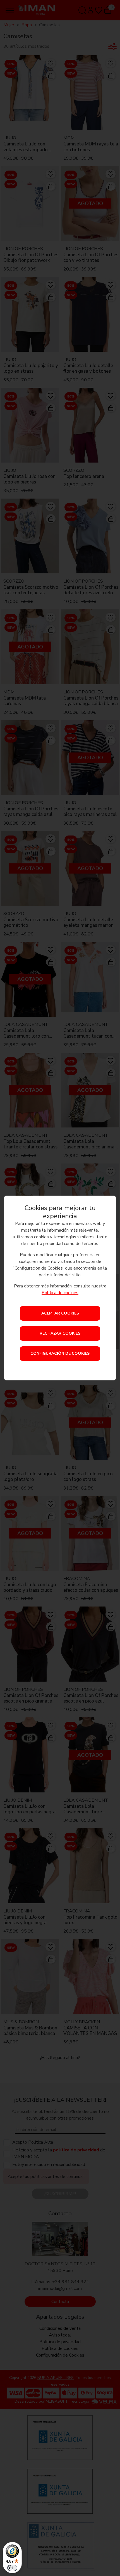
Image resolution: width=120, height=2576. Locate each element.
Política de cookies (60, 1293)
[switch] (12, 2568)
